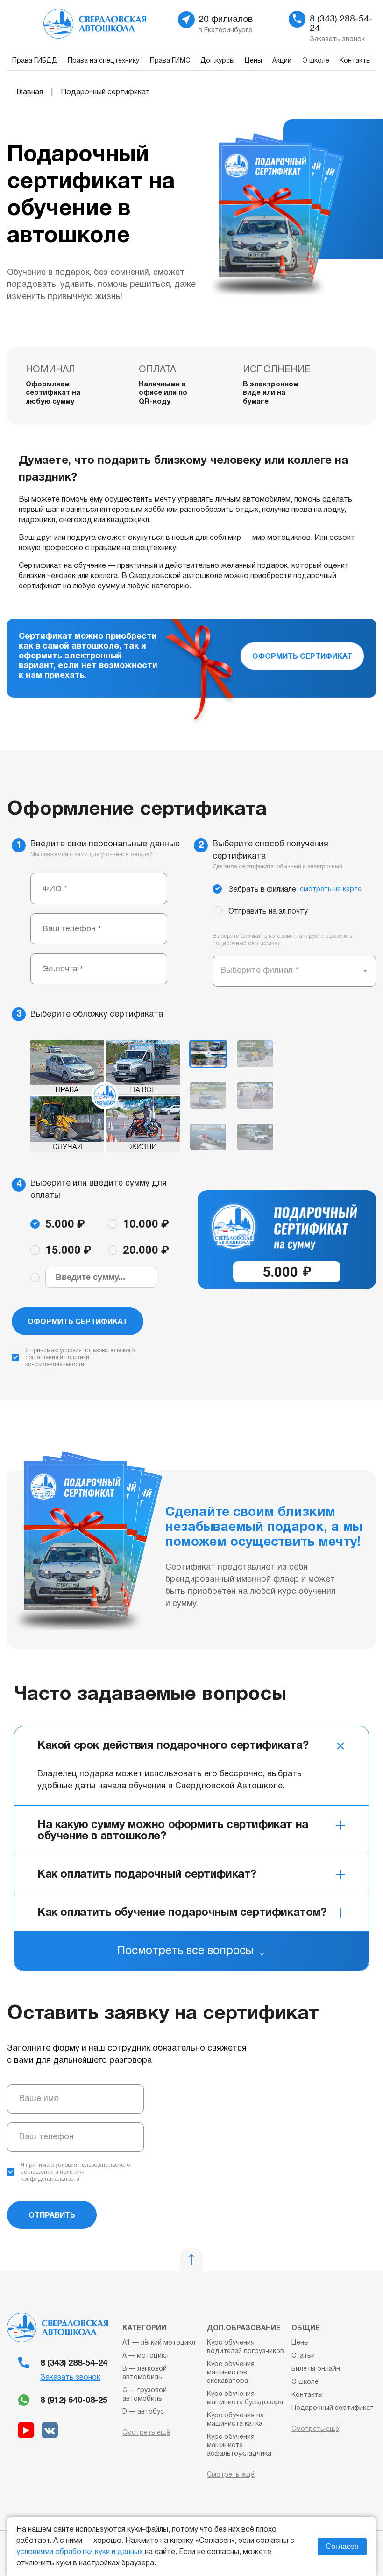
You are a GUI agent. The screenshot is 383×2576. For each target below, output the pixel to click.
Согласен (342, 2546)
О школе (316, 61)
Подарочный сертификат (333, 2408)
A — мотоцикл (145, 2356)
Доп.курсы (217, 61)
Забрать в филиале (295, 890)
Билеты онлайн (316, 2369)
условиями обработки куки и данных (80, 2552)
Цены (253, 61)
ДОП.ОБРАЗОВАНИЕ (244, 2328)
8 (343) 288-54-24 (74, 2363)
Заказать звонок (70, 2378)
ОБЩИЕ (306, 2328)
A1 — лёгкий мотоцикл (159, 2343)
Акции (282, 61)
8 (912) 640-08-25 (74, 2401)
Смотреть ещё (146, 2433)
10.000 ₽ (146, 1224)
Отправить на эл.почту (268, 912)
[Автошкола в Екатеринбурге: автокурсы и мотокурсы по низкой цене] (114, 27)
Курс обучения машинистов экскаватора (231, 2373)
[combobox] (294, 971)
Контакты (355, 61)
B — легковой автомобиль (145, 2373)
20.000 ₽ (146, 1250)
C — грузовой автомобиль (145, 2395)
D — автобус (143, 2412)
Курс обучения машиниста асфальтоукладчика (239, 2446)
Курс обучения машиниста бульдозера (245, 2398)
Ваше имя (39, 2099)
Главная (30, 92)
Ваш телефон (46, 2137)
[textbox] (260, 971)
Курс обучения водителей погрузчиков (245, 2347)
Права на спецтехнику (103, 61)
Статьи (303, 2356)
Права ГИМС (170, 61)
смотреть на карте (331, 890)
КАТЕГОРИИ (144, 2328)
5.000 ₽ (65, 1224)
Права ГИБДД (35, 61)
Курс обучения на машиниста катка (235, 2420)
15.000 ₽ (68, 1250)
